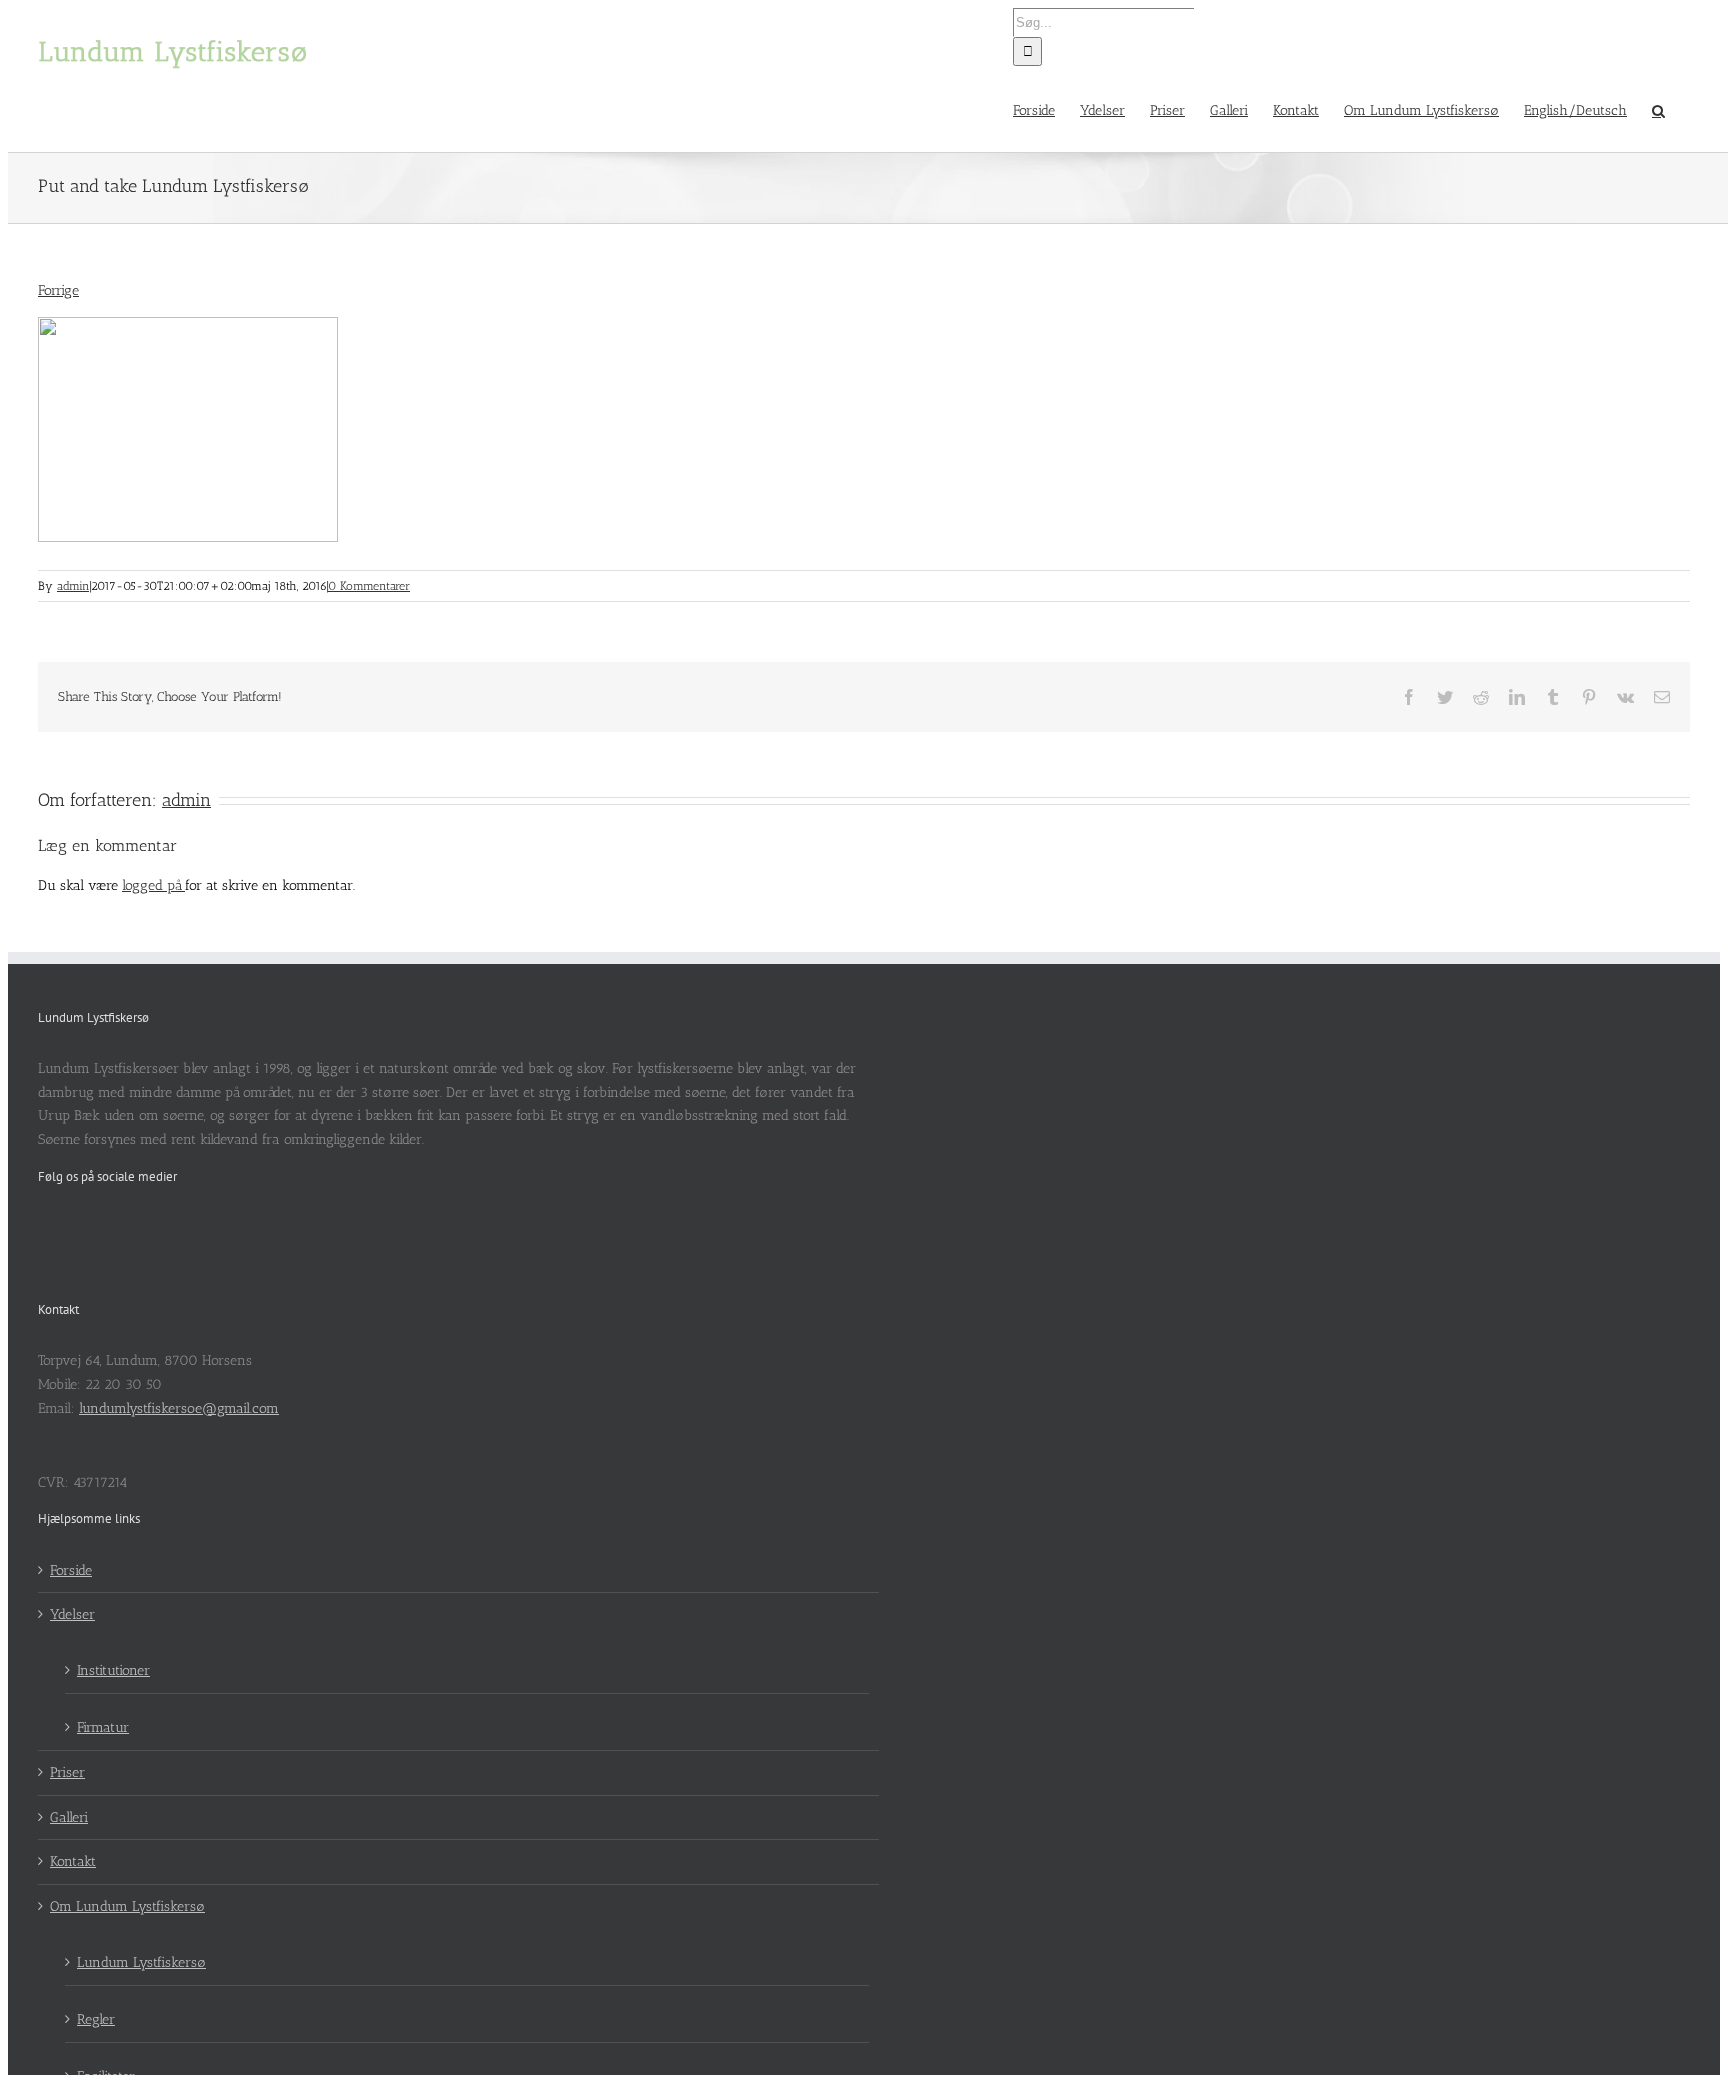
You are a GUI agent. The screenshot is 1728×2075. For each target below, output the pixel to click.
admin (73, 586)
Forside (71, 1570)
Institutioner (113, 1670)
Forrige (58, 290)
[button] (1658, 109)
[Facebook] (44, 1227)
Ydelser (72, 1614)
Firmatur (103, 1727)
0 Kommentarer (369, 586)
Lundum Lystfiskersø (141, 1962)
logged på (153, 885)
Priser (67, 1772)
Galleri (69, 1817)
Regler (96, 2019)
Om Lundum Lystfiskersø (127, 1906)
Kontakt (73, 1861)
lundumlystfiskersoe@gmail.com (179, 1408)
